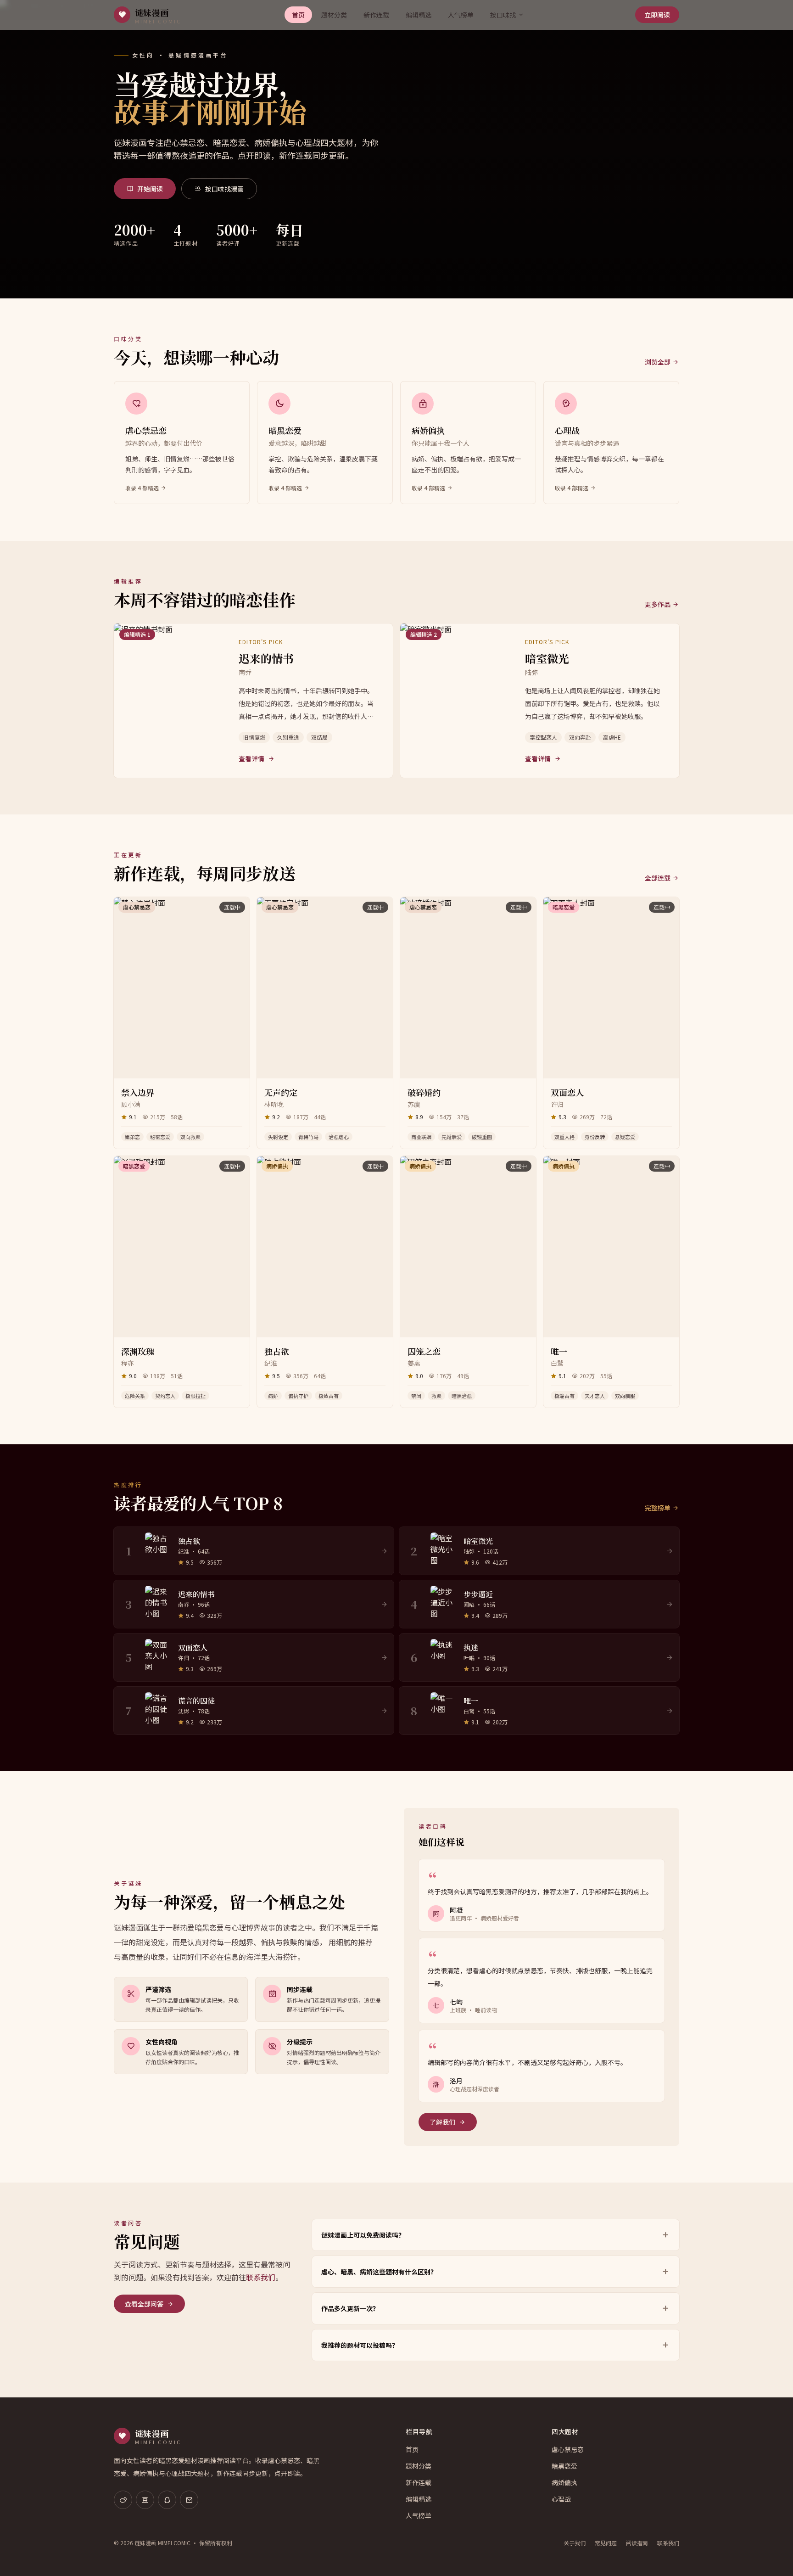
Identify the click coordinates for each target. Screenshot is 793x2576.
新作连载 (376, 15)
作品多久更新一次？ (350, 2308)
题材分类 (334, 15)
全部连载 (658, 878)
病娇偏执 (564, 2482)
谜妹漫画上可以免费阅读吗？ (363, 2235)
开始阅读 (150, 189)
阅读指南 (637, 2543)
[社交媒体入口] (123, 2500)
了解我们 (442, 2122)
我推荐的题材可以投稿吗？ (360, 2345)
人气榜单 (461, 15)
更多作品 (658, 604)
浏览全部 (658, 362)
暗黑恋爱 (564, 2466)
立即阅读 (657, 15)
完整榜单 (658, 1508)
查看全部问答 (144, 2304)
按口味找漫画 (224, 189)
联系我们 (261, 2277)
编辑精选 (419, 15)
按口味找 (503, 15)
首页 (298, 15)
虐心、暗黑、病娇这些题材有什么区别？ (379, 2272)
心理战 (561, 2499)
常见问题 (606, 2543)
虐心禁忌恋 (568, 2449)
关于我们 (575, 2543)
